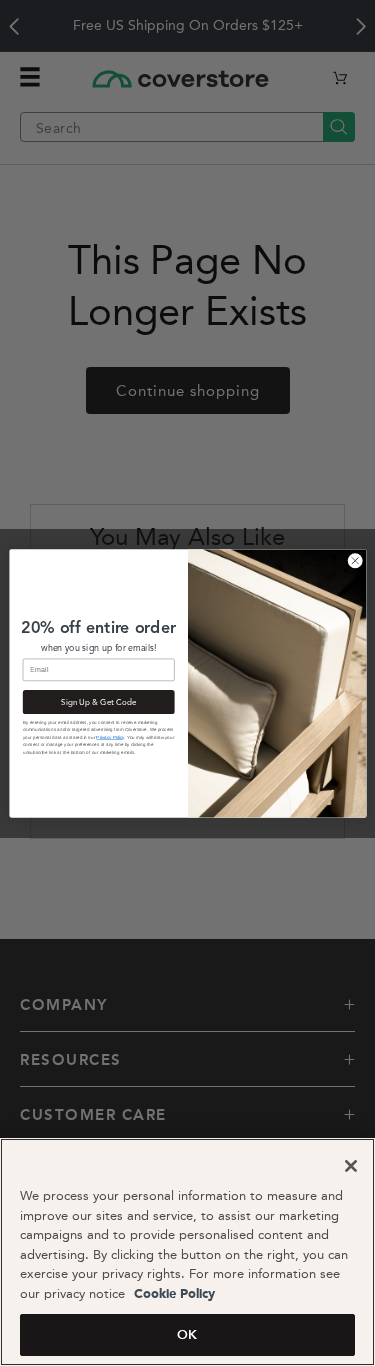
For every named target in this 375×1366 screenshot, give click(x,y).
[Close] (351, 1166)
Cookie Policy (172, 1294)
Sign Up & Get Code (98, 701)
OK (187, 1334)
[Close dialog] (355, 560)
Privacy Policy (110, 736)
